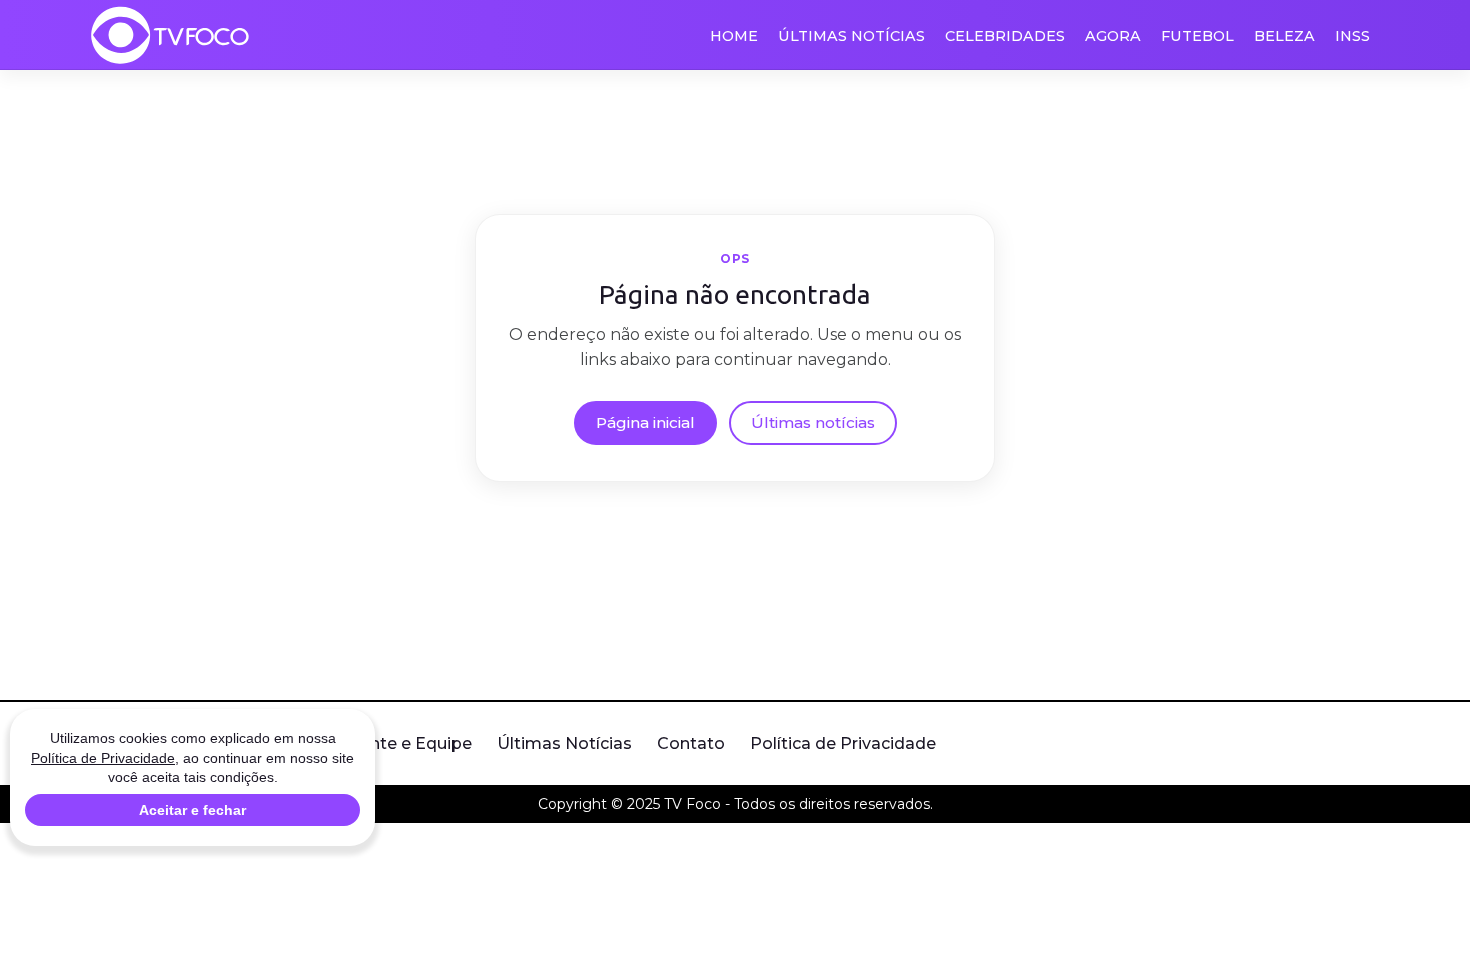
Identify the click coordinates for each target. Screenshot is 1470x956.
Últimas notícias (813, 422)
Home (734, 36)
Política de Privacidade (843, 743)
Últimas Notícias (851, 36)
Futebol (1197, 36)
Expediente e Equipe (388, 743)
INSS (1352, 36)
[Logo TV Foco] (170, 35)
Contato (691, 743)
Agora (1113, 36)
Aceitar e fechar (192, 810)
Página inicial (645, 422)
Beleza (1284, 36)
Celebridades (1005, 36)
